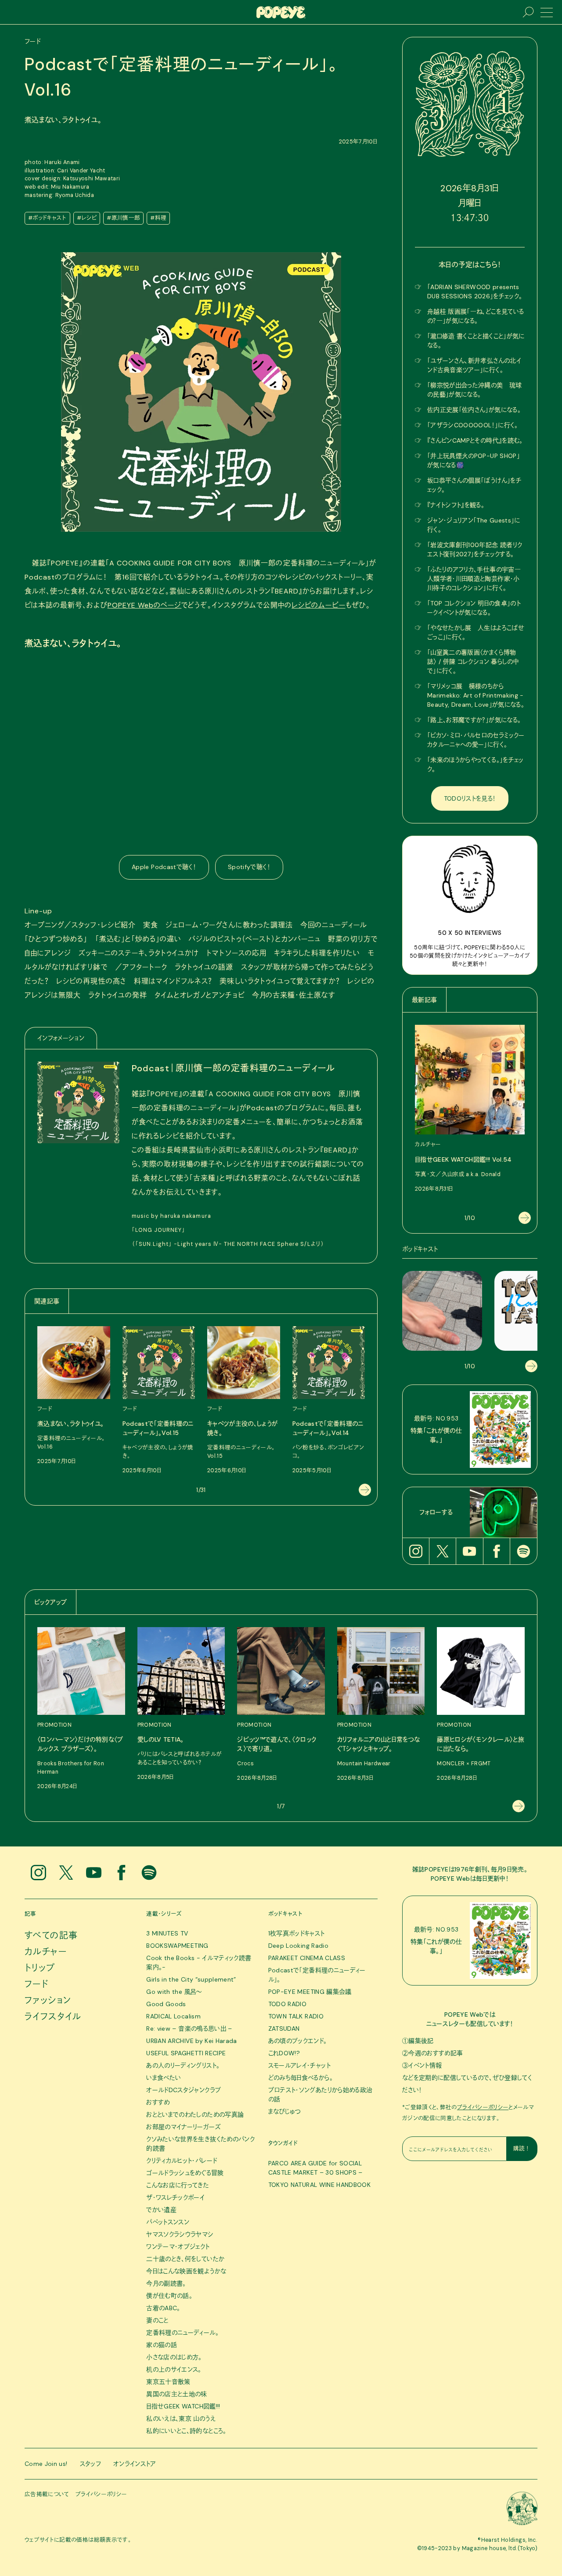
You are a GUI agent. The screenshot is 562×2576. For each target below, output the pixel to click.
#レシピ (87, 218)
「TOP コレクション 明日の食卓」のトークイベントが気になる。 (474, 608)
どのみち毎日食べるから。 (301, 2078)
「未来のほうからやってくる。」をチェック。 (476, 764)
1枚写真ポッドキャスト (297, 1933)
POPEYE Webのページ (145, 605)
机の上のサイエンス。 (174, 2369)
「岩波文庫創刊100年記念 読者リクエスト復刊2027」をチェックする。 (475, 549)
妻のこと (157, 2320)
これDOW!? (284, 2053)
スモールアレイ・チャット (299, 2065)
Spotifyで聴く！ (249, 867)
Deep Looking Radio (298, 1946)
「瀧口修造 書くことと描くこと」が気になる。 (476, 341)
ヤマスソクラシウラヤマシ (180, 2234)
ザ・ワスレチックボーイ (175, 2197)
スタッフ (90, 2464)
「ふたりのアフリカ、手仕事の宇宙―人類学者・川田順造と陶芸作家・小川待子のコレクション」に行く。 (474, 579)
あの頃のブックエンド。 (298, 2041)
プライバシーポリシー (483, 2107)
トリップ (40, 1968)
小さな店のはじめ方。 (174, 2357)
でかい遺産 (161, 2210)
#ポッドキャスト (47, 218)
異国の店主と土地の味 (177, 2394)
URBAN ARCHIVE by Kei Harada (191, 2041)
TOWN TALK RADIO (296, 2016)
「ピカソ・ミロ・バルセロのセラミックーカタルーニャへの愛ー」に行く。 (476, 740)
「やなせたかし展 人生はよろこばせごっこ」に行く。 (476, 632)
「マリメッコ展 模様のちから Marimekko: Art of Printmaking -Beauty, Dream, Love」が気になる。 (476, 695)
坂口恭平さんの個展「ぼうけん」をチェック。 (474, 485)
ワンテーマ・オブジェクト (178, 2247)
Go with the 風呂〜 (174, 1992)
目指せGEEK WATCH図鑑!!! (183, 2406)
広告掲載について (47, 2494)
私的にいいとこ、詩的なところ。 (186, 2431)
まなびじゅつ (285, 2111)
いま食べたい (164, 2078)
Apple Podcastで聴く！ (164, 867)
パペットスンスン (168, 2222)
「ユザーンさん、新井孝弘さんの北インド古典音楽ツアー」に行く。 (474, 365)
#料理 (158, 218)
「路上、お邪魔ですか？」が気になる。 (474, 720)
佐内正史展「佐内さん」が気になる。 (474, 410)
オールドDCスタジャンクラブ (184, 2090)
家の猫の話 (162, 2345)
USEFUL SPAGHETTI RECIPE (186, 2053)
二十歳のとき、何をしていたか (185, 2259)
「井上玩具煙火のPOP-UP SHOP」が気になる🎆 (474, 460)
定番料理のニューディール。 (182, 2333)
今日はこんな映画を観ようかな (186, 2271)
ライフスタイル (53, 2017)
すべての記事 (51, 1936)
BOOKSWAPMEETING (177, 1946)
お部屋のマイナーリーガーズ (184, 2127)
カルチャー (46, 1952)
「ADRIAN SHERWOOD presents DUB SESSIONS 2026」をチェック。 (475, 292)
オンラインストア (135, 2464)
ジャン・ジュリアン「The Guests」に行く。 (474, 525)
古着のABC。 (163, 2308)
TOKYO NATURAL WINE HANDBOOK (319, 2185)
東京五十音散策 (168, 2382)
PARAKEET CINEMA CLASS (307, 1958)
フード (36, 1984)
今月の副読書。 (166, 2283)
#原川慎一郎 (123, 218)
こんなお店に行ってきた (178, 2185)
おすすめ (158, 2102)
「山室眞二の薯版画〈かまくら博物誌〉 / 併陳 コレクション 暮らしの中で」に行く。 (473, 662)
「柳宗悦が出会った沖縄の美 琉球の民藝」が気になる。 (475, 390)
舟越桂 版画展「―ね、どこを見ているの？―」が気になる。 (476, 316)
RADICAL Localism (173, 2016)
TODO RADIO (288, 2004)
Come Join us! (46, 2464)
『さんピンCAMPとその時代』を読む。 (475, 440)
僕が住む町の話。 (169, 2296)
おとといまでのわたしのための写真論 (195, 2114)
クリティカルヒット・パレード (182, 2161)
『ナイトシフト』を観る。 (456, 505)
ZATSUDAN (284, 2029)
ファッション (48, 2000)
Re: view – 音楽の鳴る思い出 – (189, 2029)
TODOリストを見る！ (470, 798)
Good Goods (166, 2004)
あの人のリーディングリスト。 (183, 2065)
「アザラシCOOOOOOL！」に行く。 (473, 425)
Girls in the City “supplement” (191, 1979)
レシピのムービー (318, 605)
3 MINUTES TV (167, 1933)
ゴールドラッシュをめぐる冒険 (185, 2173)
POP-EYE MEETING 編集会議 (310, 1992)
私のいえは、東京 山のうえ (181, 2419)
